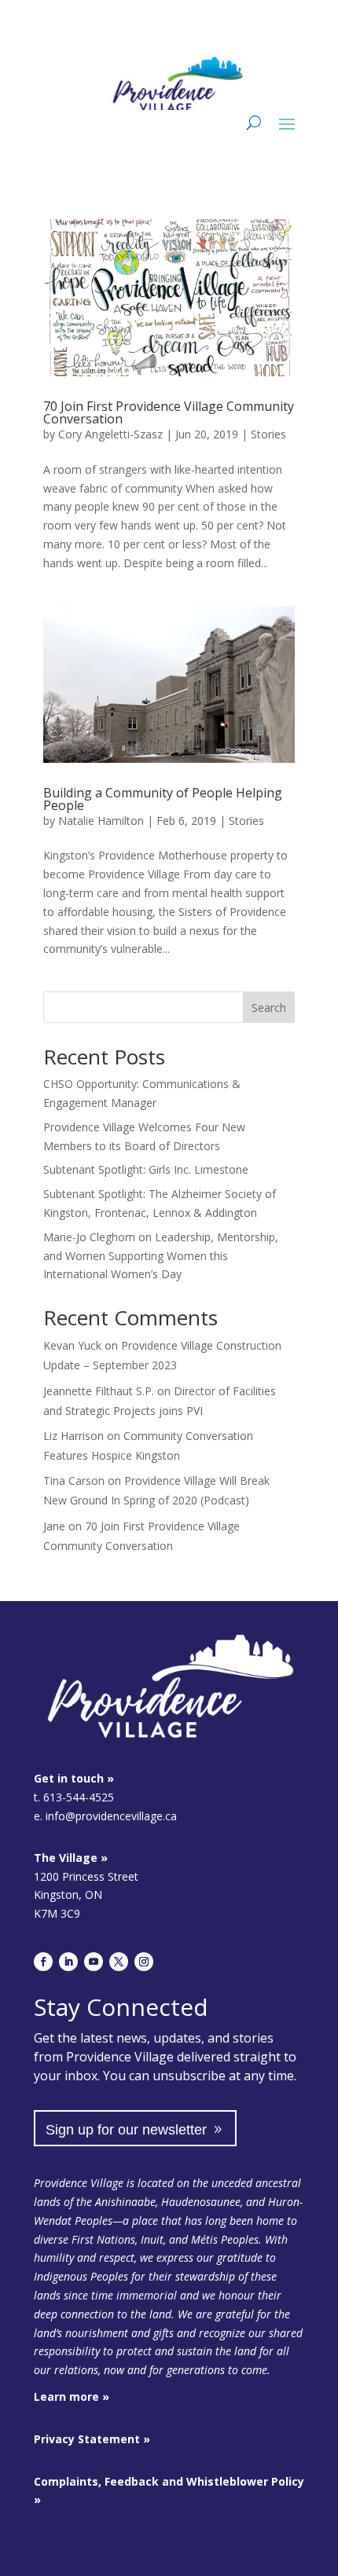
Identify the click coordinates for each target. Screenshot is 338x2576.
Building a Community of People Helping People (163, 799)
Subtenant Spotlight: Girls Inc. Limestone (146, 1169)
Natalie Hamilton (101, 821)
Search (269, 1008)
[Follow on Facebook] (43, 1962)
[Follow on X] (119, 1962)
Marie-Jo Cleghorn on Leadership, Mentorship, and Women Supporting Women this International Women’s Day (161, 1256)
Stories (268, 434)
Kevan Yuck (72, 1345)
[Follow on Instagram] (144, 1962)
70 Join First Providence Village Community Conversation (169, 412)
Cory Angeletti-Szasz (110, 434)
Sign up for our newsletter (126, 2130)
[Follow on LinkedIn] (68, 1962)
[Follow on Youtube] (94, 1962)
